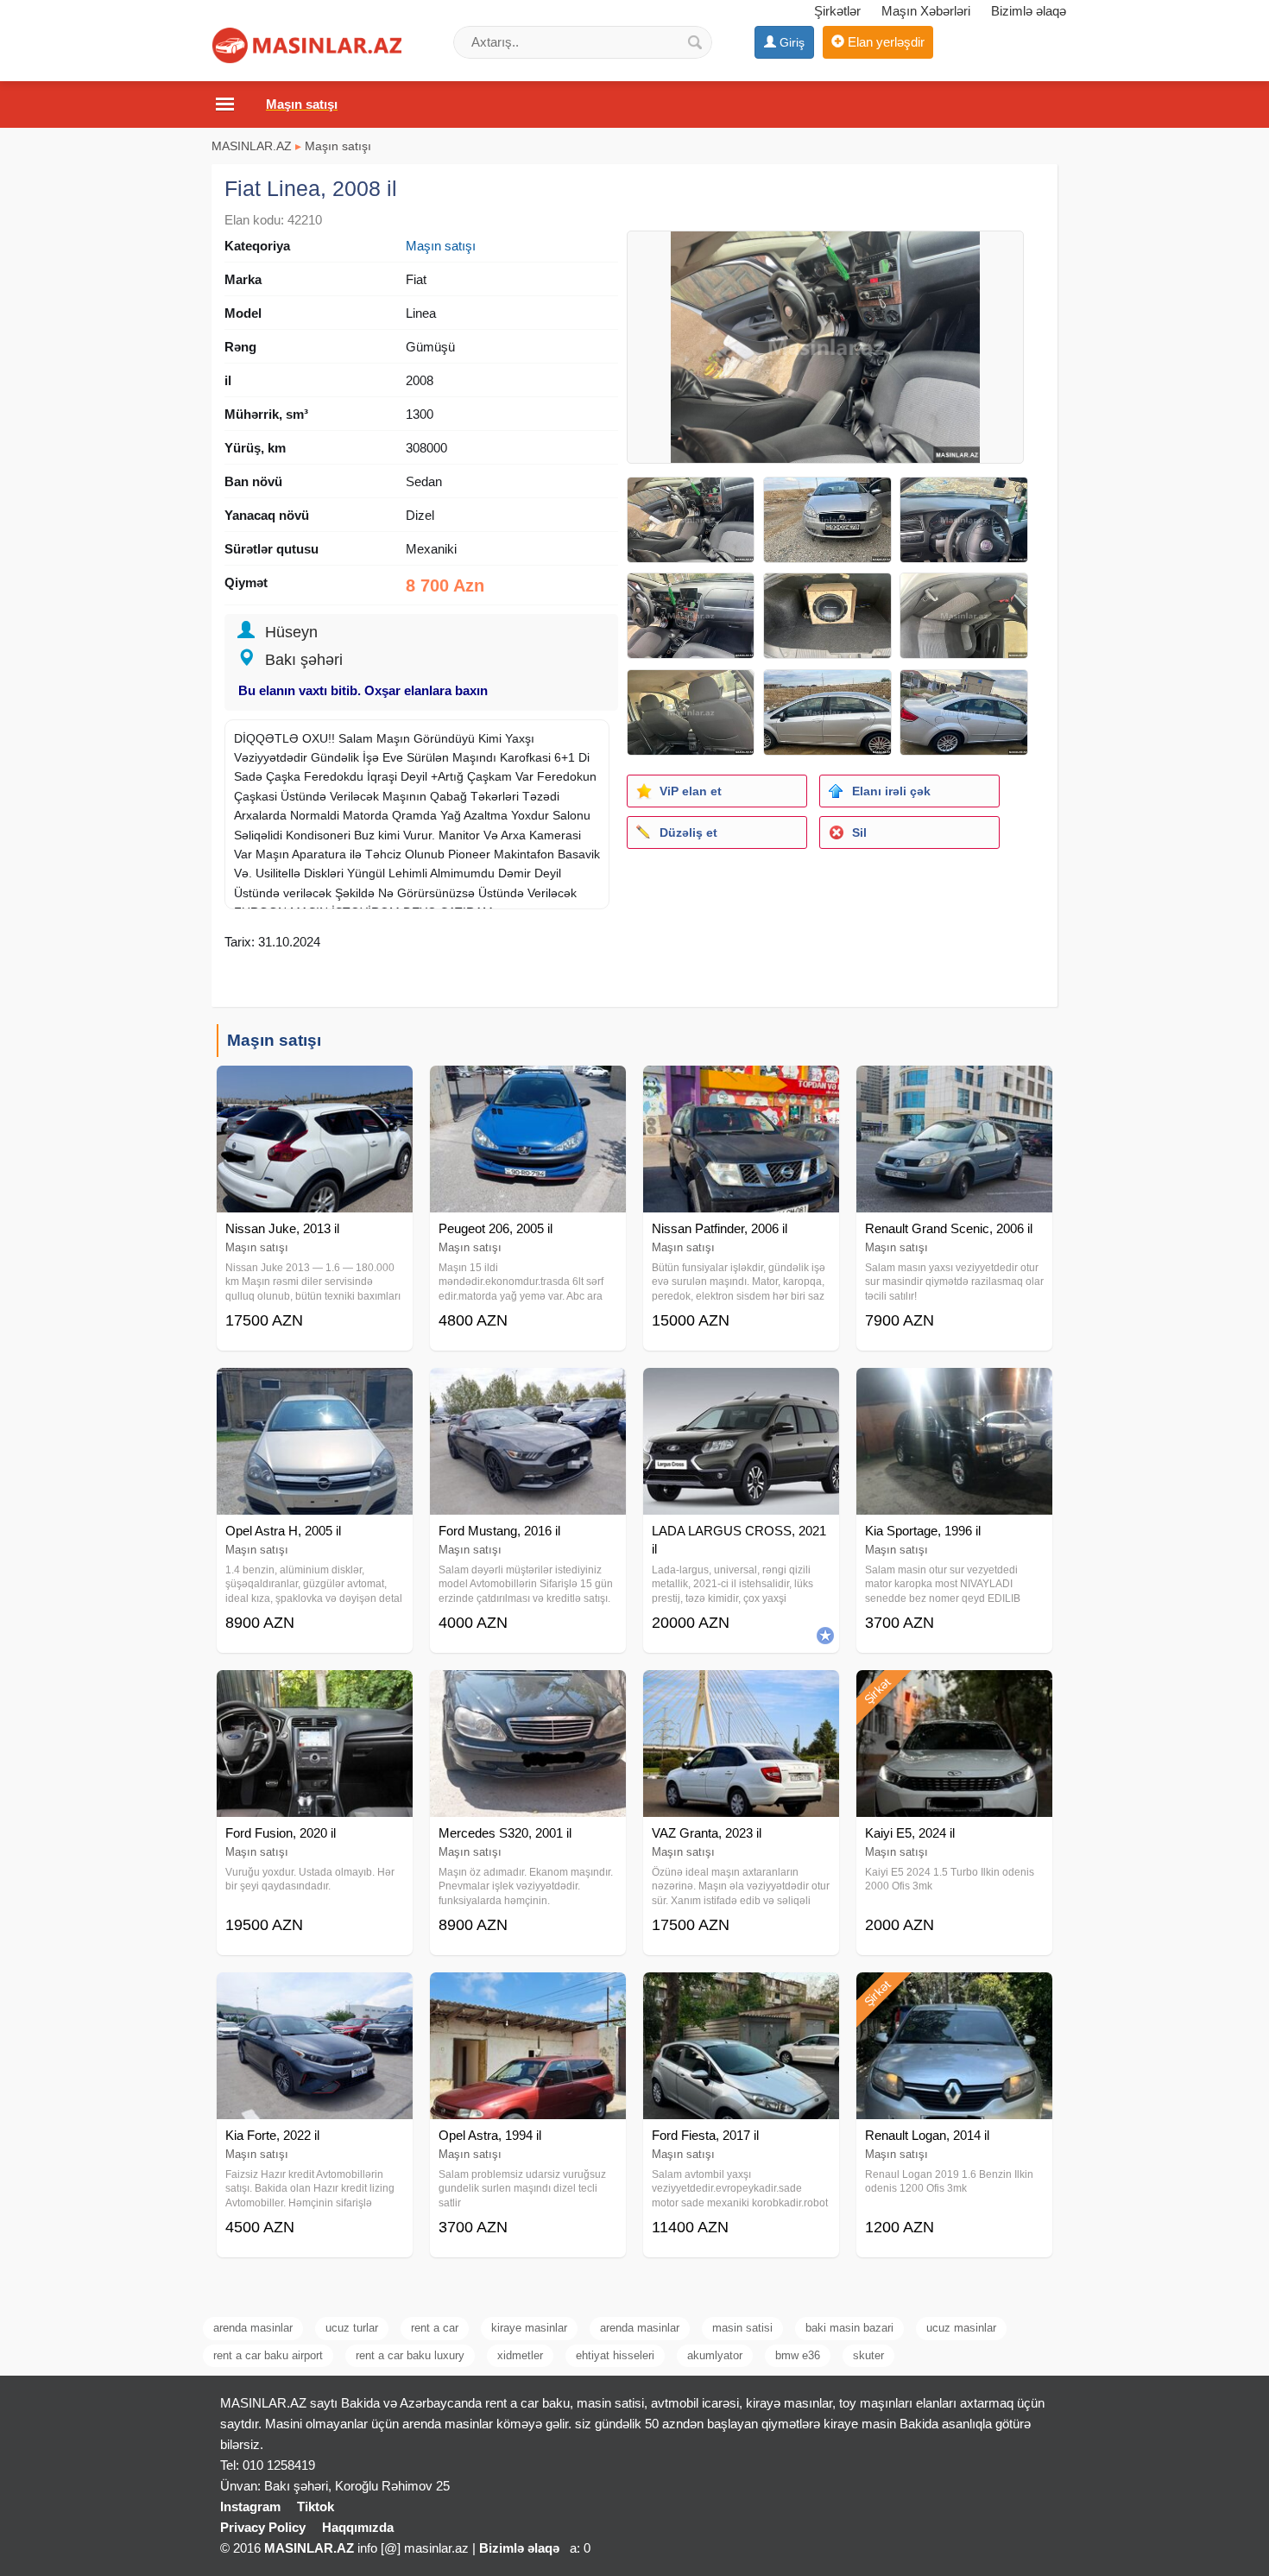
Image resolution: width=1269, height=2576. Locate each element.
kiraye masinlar (529, 2328)
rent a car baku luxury (410, 2355)
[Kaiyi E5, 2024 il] (954, 1692)
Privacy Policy (263, 2527)
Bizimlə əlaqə (1029, 11)
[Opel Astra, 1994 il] (528, 1994)
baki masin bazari (849, 2328)
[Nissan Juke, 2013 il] (315, 1087)
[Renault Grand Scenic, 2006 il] (954, 1087)
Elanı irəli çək (891, 791)
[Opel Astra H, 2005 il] (315, 1389)
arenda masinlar (253, 2328)
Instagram (250, 2506)
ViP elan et (691, 791)
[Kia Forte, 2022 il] (315, 1994)
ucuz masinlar (961, 2328)
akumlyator (715, 2355)
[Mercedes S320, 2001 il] (528, 1692)
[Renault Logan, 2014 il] (954, 1994)
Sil (859, 832)
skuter (868, 2355)
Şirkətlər (837, 11)
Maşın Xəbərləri (926, 11)
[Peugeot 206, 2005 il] (528, 1087)
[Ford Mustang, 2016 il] (528, 1389)
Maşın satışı (338, 146)
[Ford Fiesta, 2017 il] (741, 1994)
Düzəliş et (688, 832)
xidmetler (520, 2355)
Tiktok (316, 2506)
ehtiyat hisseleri (615, 2355)
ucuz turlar (352, 2328)
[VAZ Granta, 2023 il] (741, 1692)
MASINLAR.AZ (252, 146)
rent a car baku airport (268, 2355)
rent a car (435, 2328)
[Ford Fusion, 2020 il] (315, 1692)
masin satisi (742, 2328)
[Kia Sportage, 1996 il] (954, 1389)
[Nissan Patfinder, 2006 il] (741, 1087)
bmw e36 (798, 2355)
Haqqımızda (358, 2527)
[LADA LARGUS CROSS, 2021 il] (741, 1389)
